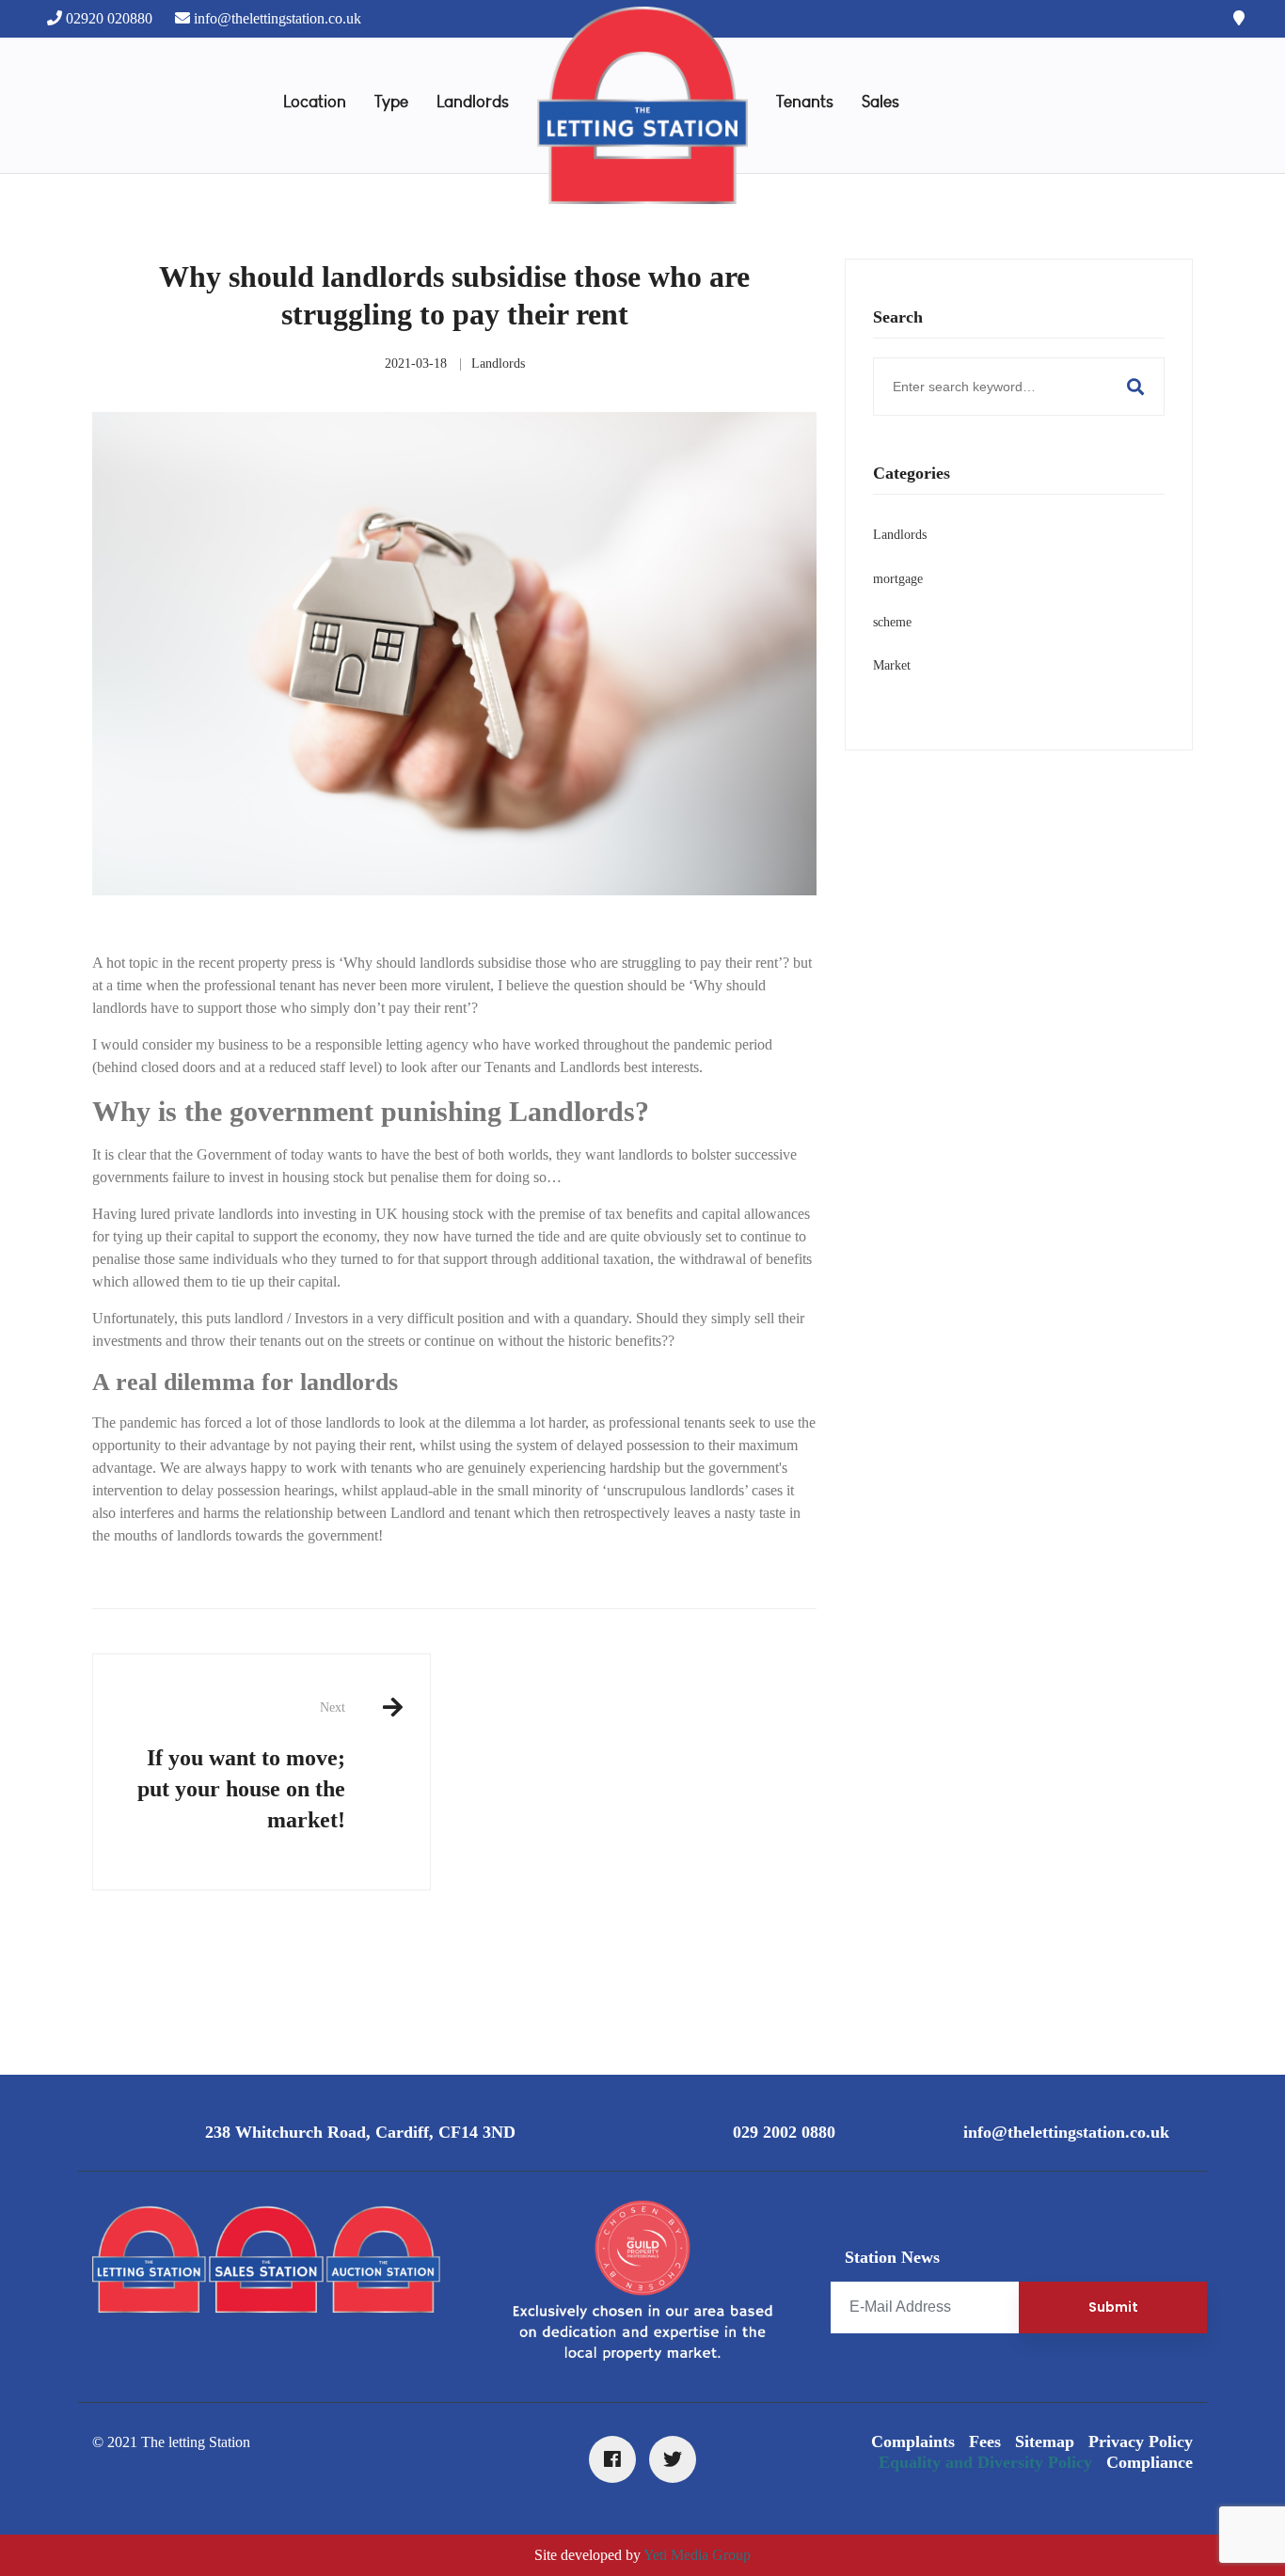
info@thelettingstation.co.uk (278, 18)
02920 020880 (109, 18)
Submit (1113, 2307)
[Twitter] (673, 2459)
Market (892, 665)
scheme (892, 622)
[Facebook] (612, 2459)
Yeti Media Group (697, 2555)
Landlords (498, 363)
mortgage (898, 579)
